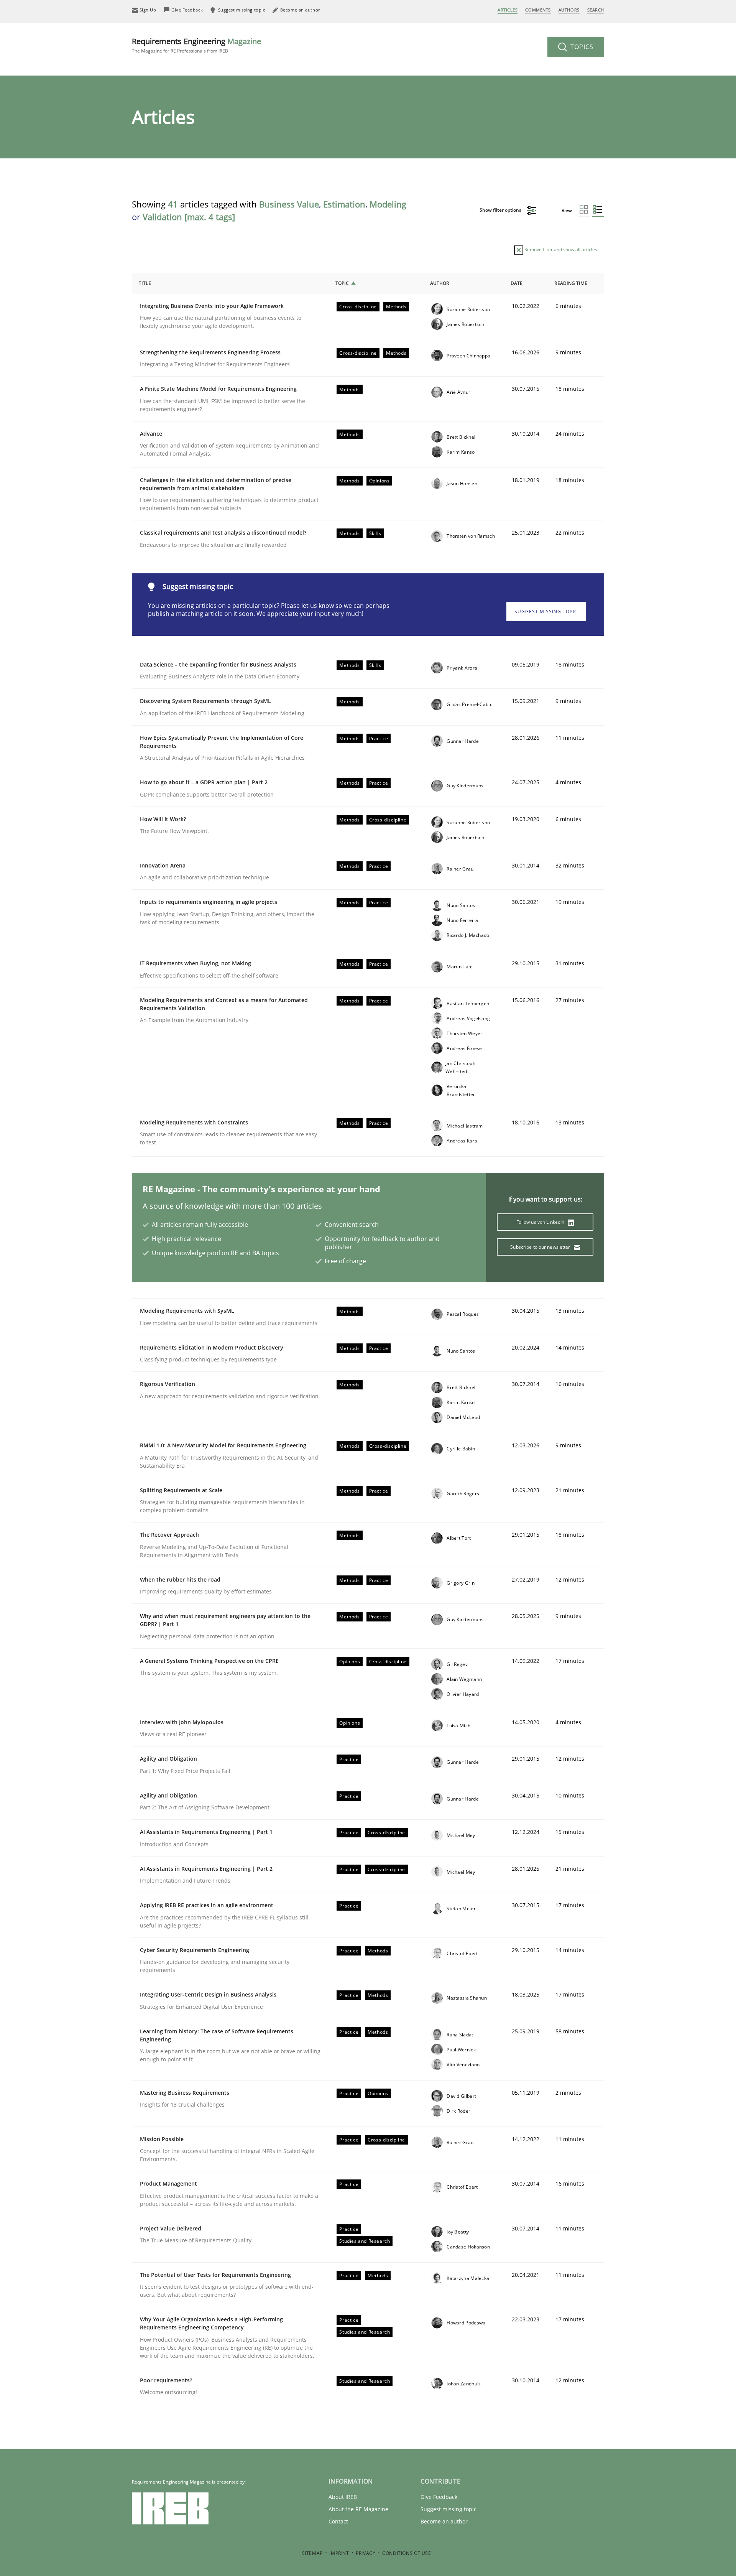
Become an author (444, 2521)
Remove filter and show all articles (560, 249)
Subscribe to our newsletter (541, 1247)
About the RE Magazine (358, 2509)
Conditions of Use (407, 2553)
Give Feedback (439, 2497)
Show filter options (501, 210)
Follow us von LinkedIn (541, 1222)
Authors (569, 10)
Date (517, 283)
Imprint (339, 2553)
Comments (538, 10)
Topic (342, 283)
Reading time (571, 283)
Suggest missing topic (546, 611)
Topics (581, 47)
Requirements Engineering (196, 45)
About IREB (343, 2497)
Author (440, 283)
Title (145, 283)
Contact (338, 2521)
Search (596, 10)
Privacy (366, 2553)
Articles (508, 10)
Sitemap (312, 2553)
